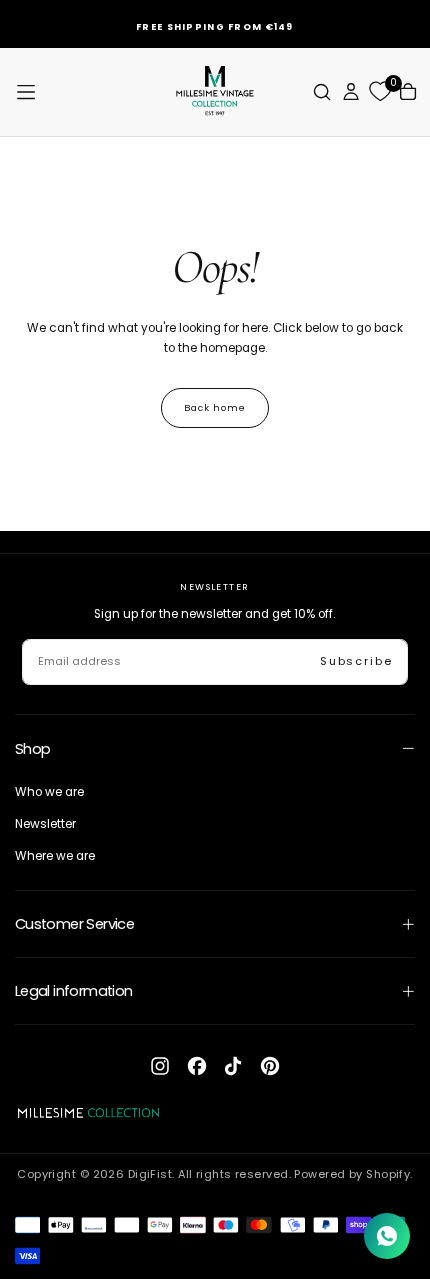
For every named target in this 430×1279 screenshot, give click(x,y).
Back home (214, 407)
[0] (380, 92)
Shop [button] (33, 749)
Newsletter (45, 824)
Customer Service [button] (75, 924)
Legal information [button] (74, 991)
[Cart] (408, 91)
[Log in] (351, 91)
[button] (26, 92)
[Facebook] (197, 1066)
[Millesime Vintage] (88, 1112)
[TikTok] (233, 1066)
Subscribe (356, 661)
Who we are (49, 792)
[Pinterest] (270, 1066)
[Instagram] (160, 1066)
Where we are (55, 856)
